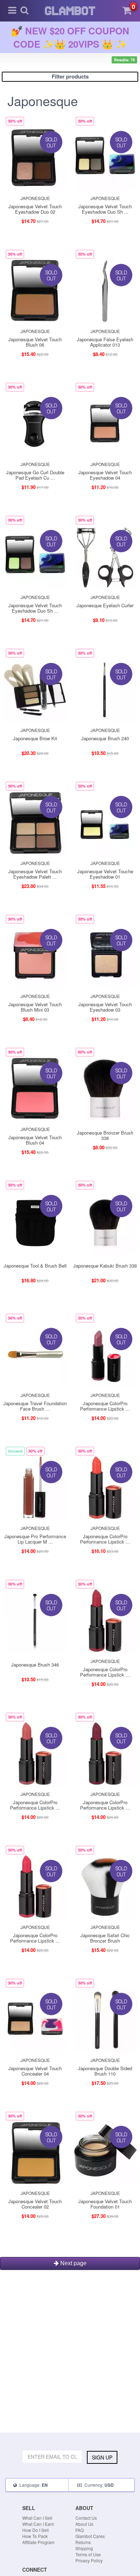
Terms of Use (88, 2554)
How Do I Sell (36, 2530)
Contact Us (86, 2518)
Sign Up (102, 2457)
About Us (84, 2524)
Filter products (70, 76)
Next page (73, 2263)
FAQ (80, 2530)
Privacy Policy (89, 2560)
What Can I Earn (38, 2524)
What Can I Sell (37, 2518)
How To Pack (35, 2536)
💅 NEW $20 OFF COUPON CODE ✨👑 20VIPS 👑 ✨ (70, 37)
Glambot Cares (90, 2536)
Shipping (84, 2548)
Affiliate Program (38, 2542)
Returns (83, 2542)
